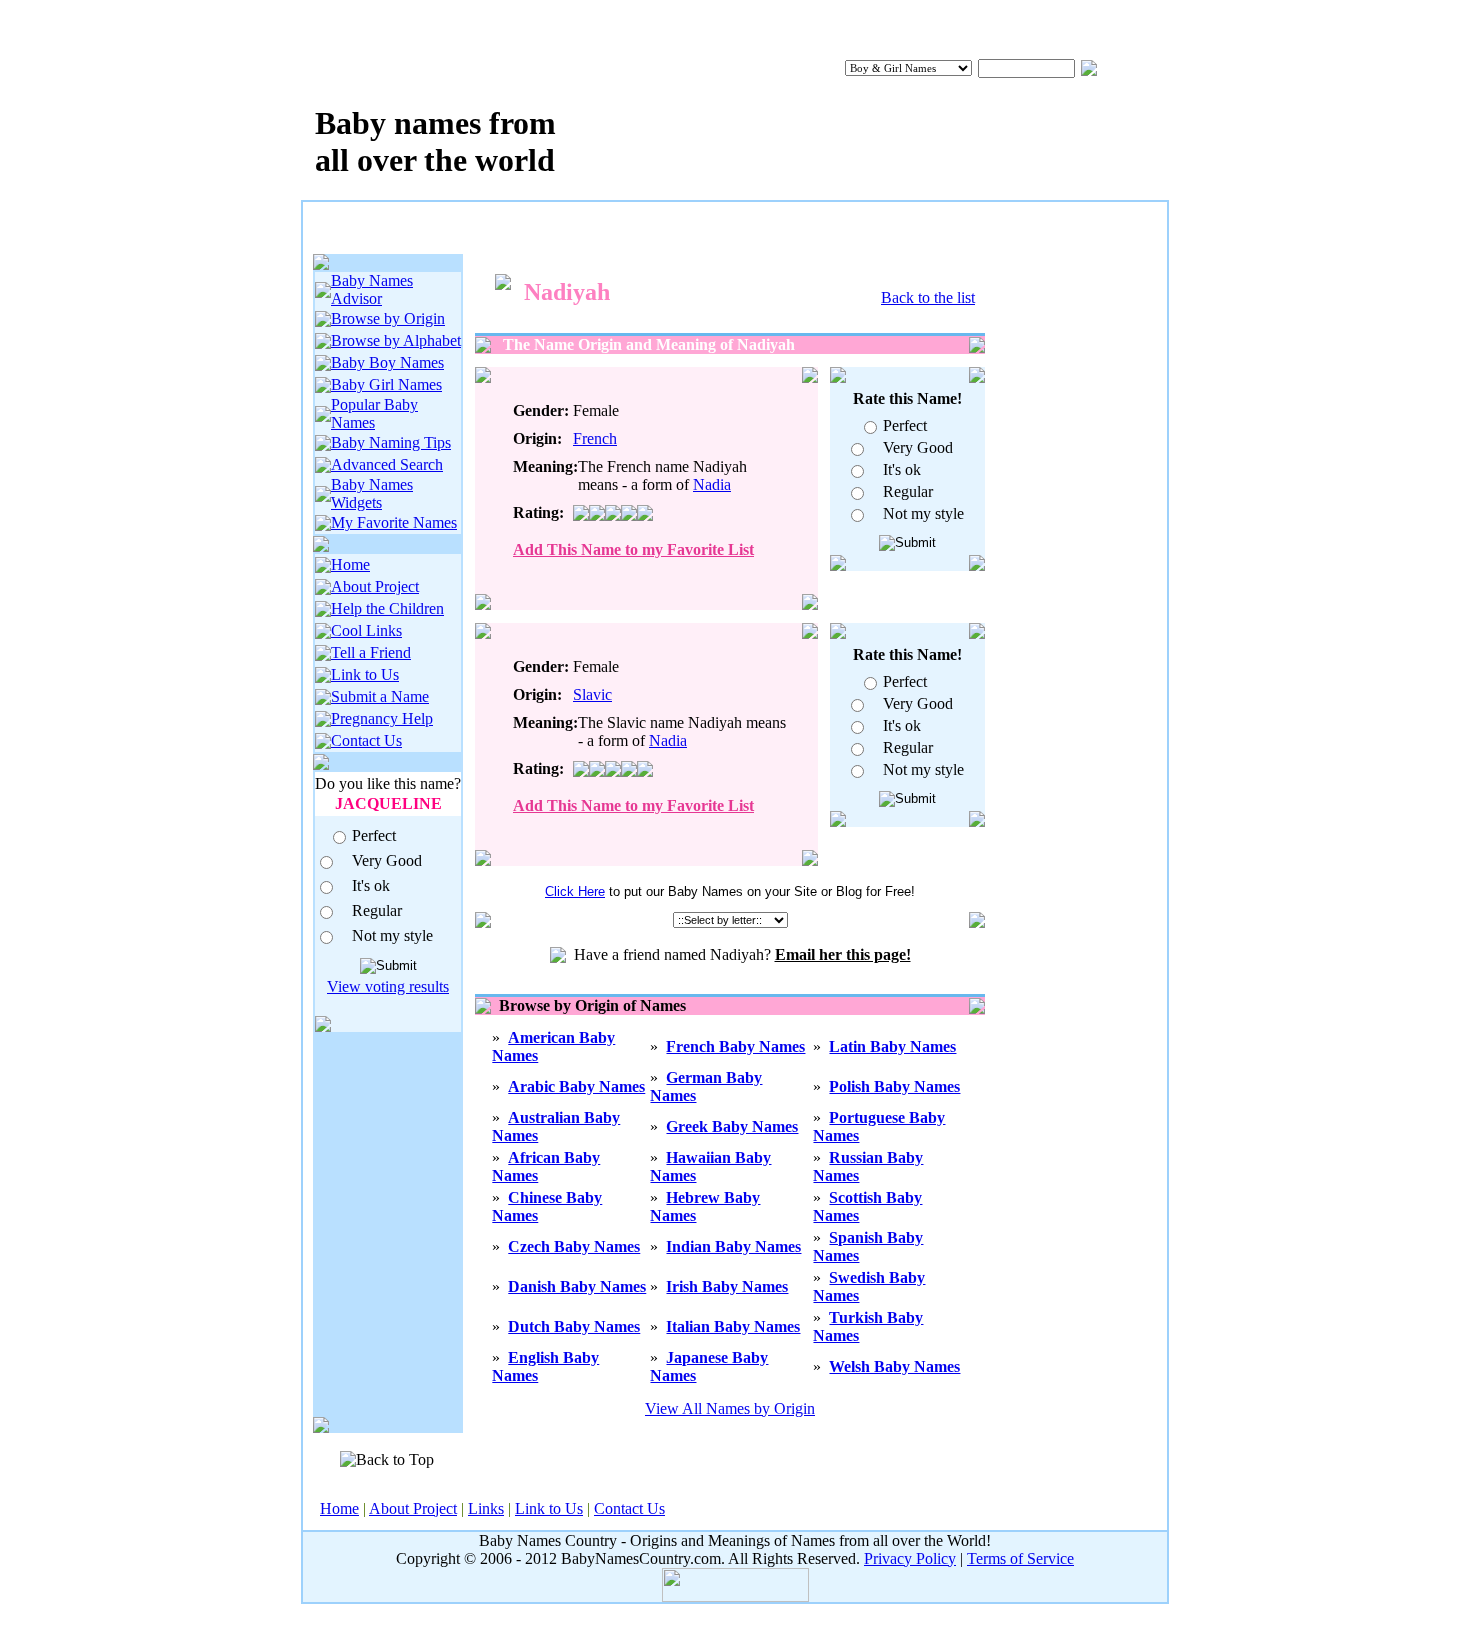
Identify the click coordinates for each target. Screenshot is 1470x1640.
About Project (375, 586)
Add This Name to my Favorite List (633, 549)
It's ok (371, 885)
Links (486, 1508)
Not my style (392, 935)
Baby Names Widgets (372, 493)
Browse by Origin (388, 318)
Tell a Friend (371, 652)
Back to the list (928, 297)
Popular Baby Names (374, 413)
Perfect (374, 835)
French (595, 438)
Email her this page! (843, 954)
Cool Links (366, 630)
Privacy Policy (910, 1558)
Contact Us (366, 740)
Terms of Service (1020, 1558)
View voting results (388, 986)
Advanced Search (387, 464)
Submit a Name (380, 696)
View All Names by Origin (730, 1408)
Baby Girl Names (386, 384)
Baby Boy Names (387, 362)
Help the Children (387, 608)
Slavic (592, 694)
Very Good (387, 860)
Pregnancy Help (382, 718)
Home (350, 564)
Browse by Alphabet (396, 340)
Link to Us (365, 674)
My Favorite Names (394, 522)
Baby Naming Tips (391, 442)
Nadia (712, 484)
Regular (377, 910)
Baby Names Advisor (372, 289)
